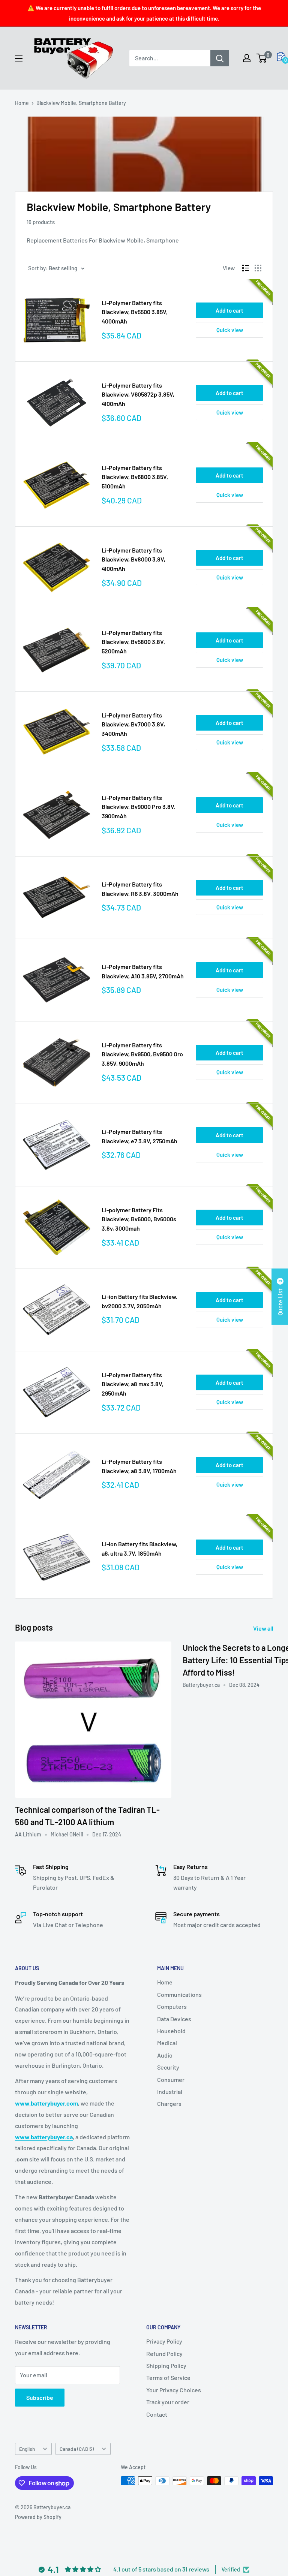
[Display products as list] (246, 268)
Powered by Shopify (38, 2517)
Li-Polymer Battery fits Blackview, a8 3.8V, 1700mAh (139, 1466)
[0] (262, 58)
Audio (165, 2055)
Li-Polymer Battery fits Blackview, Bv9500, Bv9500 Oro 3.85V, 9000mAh (142, 1054)
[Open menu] (19, 58)
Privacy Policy (164, 2341)
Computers (172, 2006)
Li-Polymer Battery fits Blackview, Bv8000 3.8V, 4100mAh (133, 559)
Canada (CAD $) (77, 2449)
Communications (179, 1994)
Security (168, 2067)
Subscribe (40, 2397)
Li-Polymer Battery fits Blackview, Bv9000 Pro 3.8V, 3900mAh (139, 807)
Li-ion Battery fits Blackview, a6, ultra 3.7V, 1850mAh (139, 1549)
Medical (167, 2043)
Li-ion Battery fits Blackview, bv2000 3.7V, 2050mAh (139, 1301)
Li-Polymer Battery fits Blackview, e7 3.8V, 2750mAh (139, 1136)
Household (171, 2031)
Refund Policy (164, 2354)
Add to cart (229, 310)
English (27, 2449)
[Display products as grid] (258, 268)
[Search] (220, 58)
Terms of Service (168, 2378)
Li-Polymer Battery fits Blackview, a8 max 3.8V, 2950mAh (133, 1384)
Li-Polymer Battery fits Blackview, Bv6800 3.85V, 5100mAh (135, 477)
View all (264, 1628)
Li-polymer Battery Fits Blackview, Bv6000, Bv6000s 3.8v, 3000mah (139, 1219)
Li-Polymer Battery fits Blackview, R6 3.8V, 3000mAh (140, 889)
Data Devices (174, 2019)
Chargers (169, 2103)
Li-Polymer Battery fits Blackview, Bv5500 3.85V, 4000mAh (135, 312)
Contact (157, 2414)
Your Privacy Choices (174, 2390)
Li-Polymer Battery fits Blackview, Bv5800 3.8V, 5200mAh (133, 642)
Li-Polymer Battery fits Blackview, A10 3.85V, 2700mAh (143, 971)
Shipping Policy (166, 2366)
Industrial (170, 2092)
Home (22, 103)
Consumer (171, 2080)
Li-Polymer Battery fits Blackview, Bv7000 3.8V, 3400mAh (133, 724)
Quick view (230, 330)
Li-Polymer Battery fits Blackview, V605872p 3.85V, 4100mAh (138, 395)
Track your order (168, 2402)
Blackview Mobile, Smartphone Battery (81, 103)
